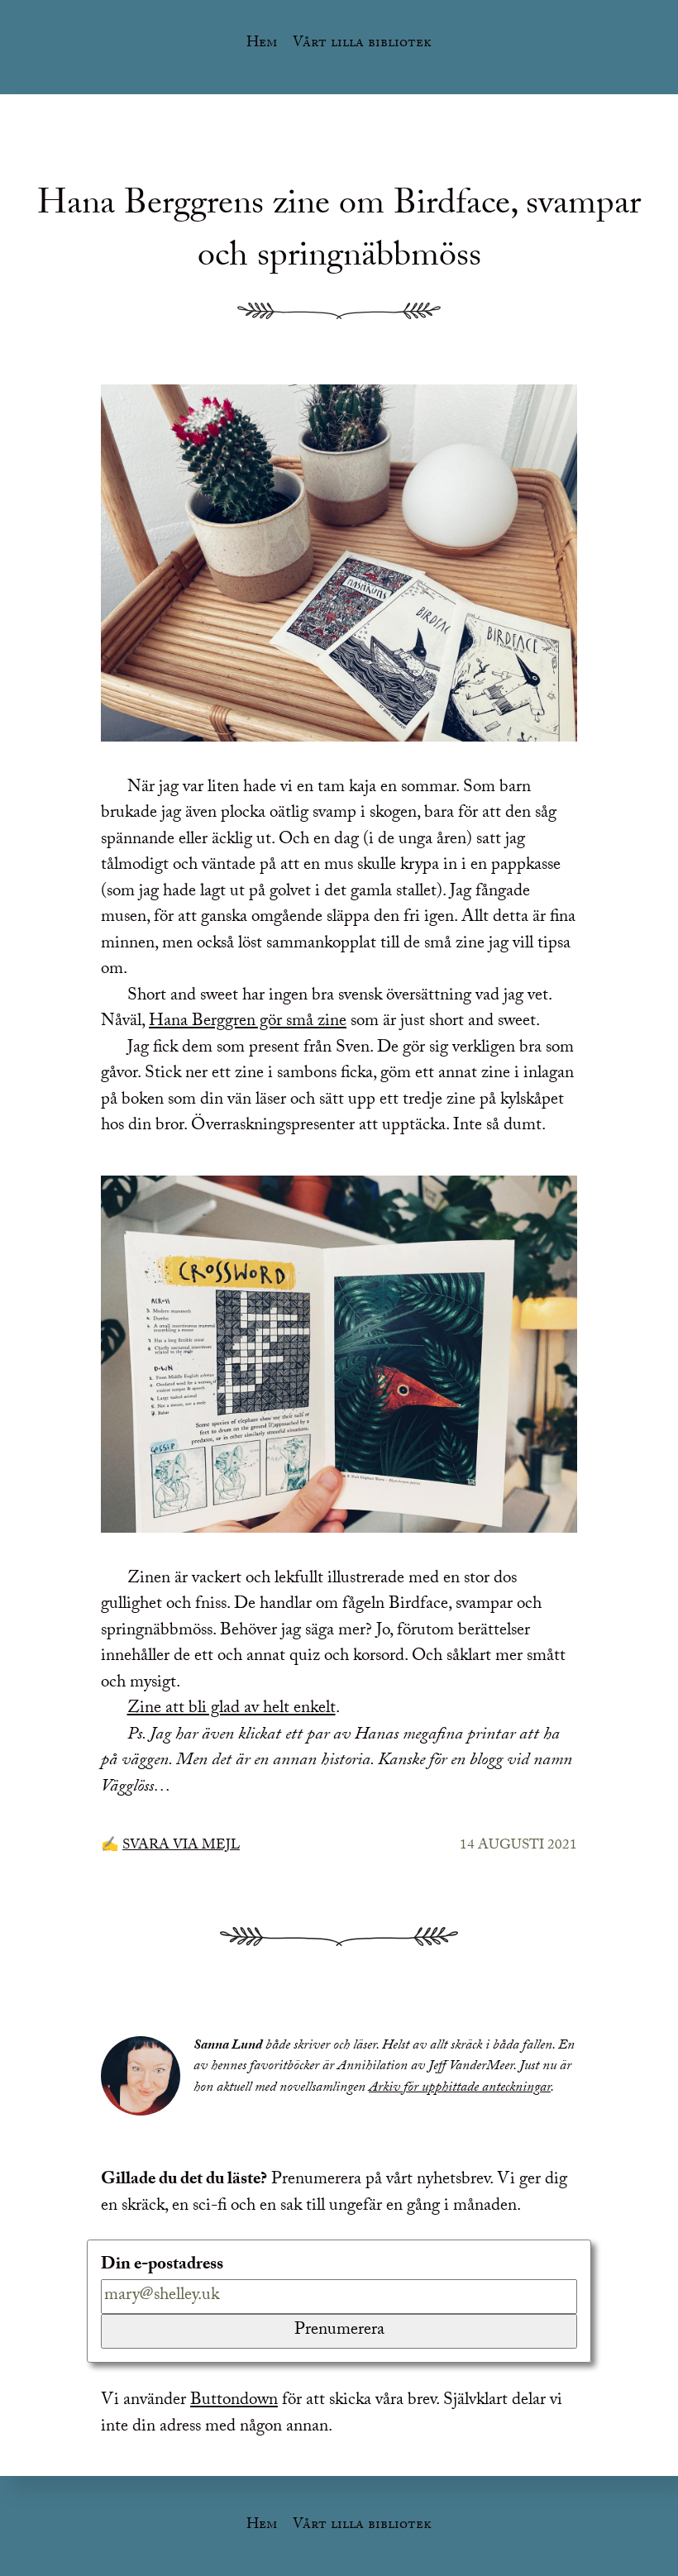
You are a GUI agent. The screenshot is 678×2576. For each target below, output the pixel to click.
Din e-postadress (162, 2267)
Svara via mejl (181, 1846)
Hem (262, 44)
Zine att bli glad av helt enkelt (232, 1710)
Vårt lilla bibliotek (362, 44)
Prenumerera (339, 2331)
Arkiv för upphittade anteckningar (460, 2089)
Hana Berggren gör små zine (248, 1023)
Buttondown (234, 2402)
